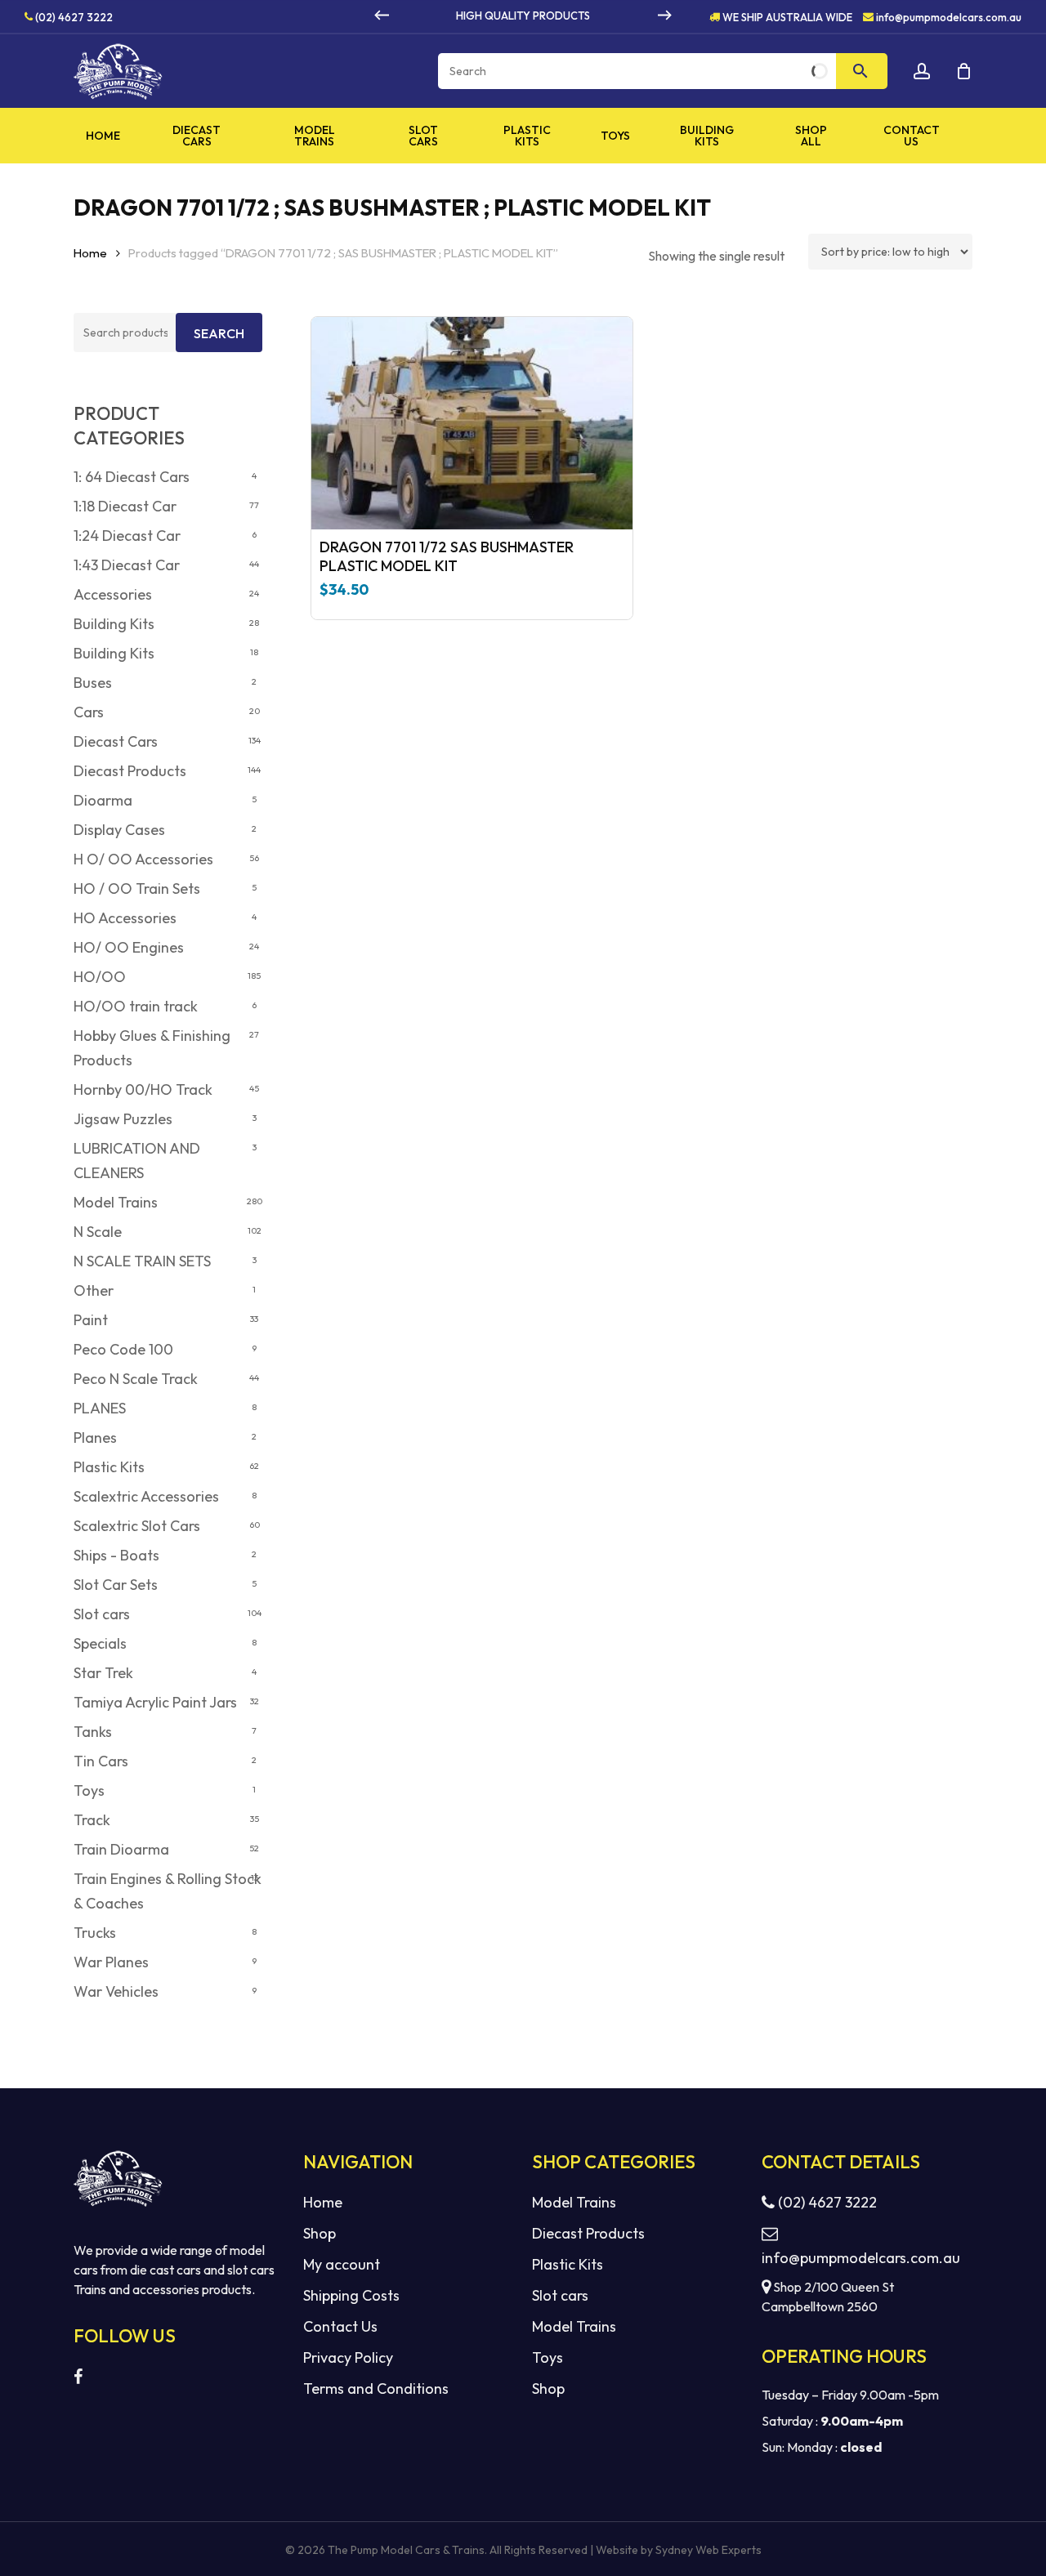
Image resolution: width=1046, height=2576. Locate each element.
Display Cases (119, 830)
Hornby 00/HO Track (143, 1089)
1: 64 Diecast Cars (132, 477)
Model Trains (116, 1202)
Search (219, 333)
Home (90, 253)
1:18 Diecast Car (125, 506)
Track (92, 1820)
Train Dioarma (121, 1849)
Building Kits (114, 624)
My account (342, 2264)
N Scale (98, 1232)
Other (94, 1290)
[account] (922, 71)
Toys (89, 1790)
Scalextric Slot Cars (137, 1526)
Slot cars (102, 1614)
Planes (95, 1438)
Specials (100, 1643)
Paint (91, 1320)
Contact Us (340, 2326)
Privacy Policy (348, 2357)
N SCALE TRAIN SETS (142, 1261)
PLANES (100, 1408)
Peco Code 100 (123, 1349)
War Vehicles (116, 1991)
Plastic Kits (109, 1467)
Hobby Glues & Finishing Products (152, 1048)
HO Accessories (125, 918)
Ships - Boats (116, 1555)
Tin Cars (101, 1761)
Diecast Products (130, 771)
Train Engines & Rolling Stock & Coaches (168, 1891)
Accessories (113, 594)
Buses (93, 683)
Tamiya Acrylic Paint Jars (155, 1702)
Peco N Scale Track (136, 1379)
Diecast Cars (116, 741)
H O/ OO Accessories (143, 859)
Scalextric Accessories (146, 1496)
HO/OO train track (136, 1006)
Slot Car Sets (116, 1585)
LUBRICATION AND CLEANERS (137, 1161)
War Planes (111, 1962)
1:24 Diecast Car (127, 536)
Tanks (93, 1732)
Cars (89, 712)
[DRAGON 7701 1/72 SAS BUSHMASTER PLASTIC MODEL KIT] (472, 423)
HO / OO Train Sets (137, 888)
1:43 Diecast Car (127, 565)
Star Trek (103, 1673)
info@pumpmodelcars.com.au (949, 16)
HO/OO (100, 977)
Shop (320, 2233)
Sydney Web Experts (709, 2550)
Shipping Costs (351, 2295)
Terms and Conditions (376, 2388)
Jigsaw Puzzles (123, 1119)
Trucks (95, 1933)
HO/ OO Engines (129, 947)
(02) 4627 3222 (73, 16)
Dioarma (103, 800)
